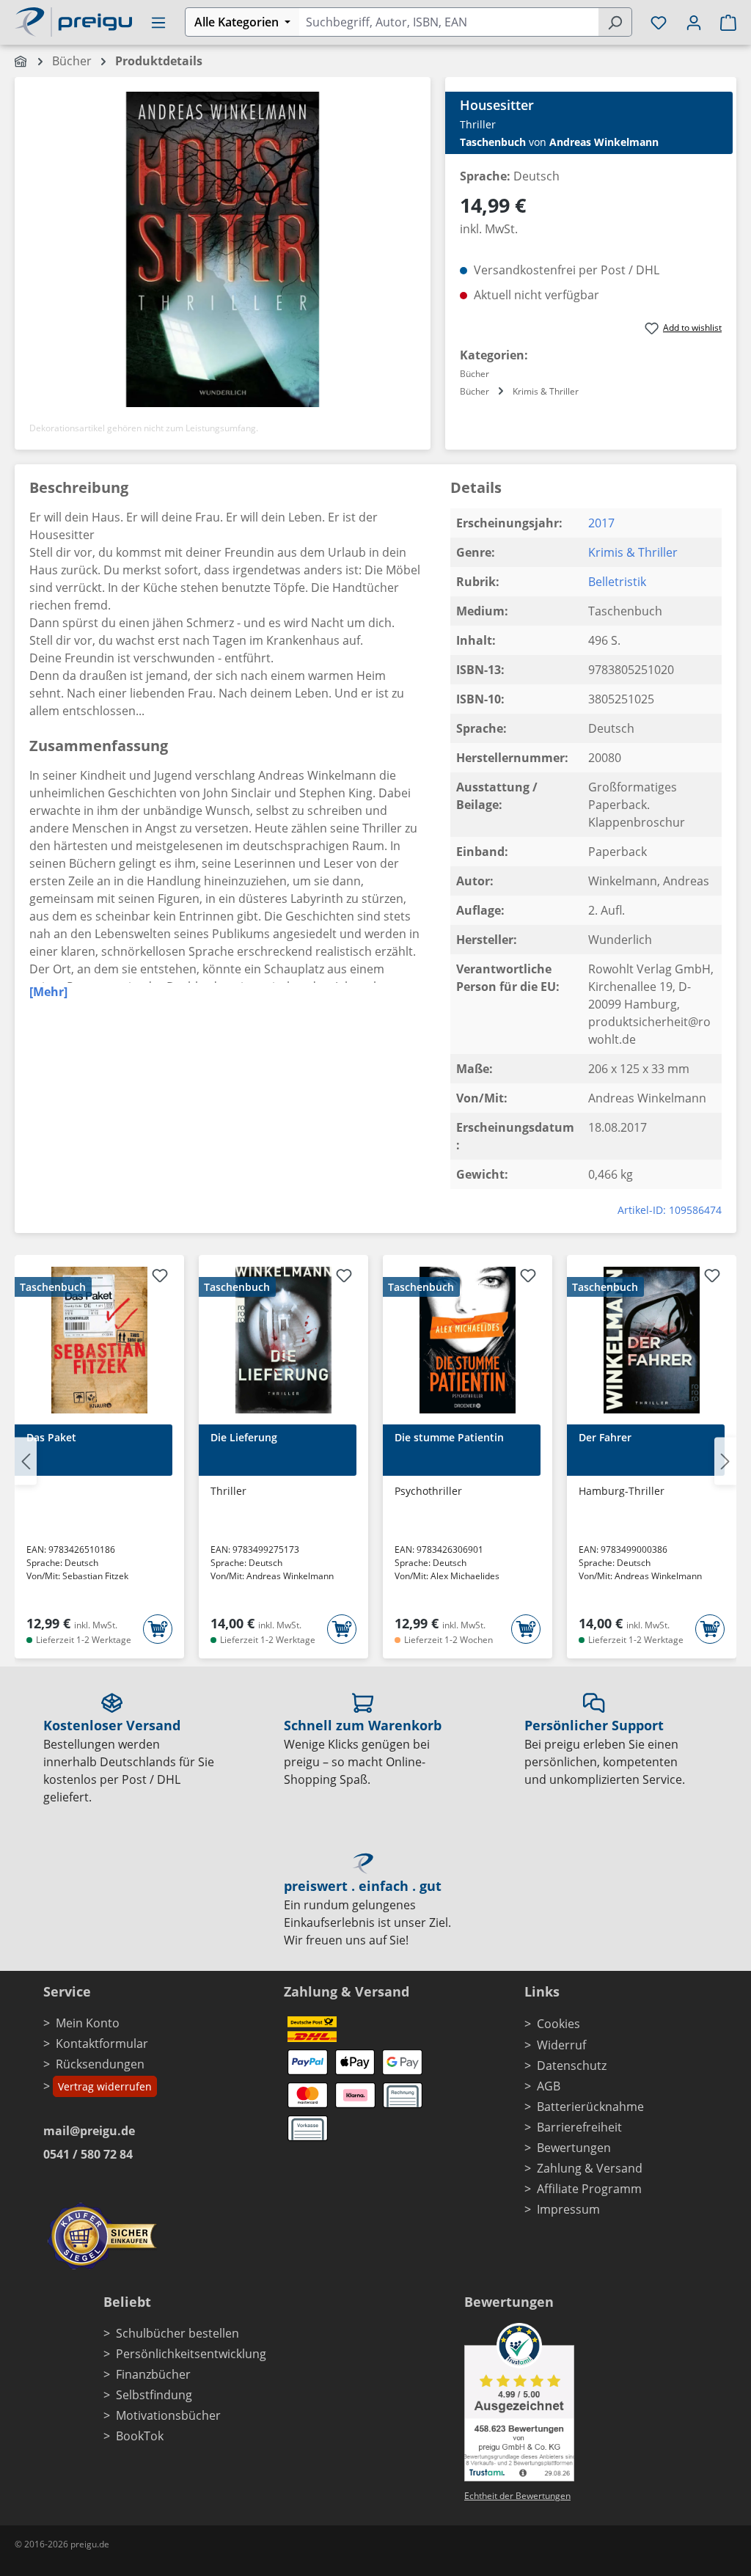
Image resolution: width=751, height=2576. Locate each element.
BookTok (140, 2436)
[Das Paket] (99, 1340)
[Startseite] (22, 61)
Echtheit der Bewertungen (517, 2496)
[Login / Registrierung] (694, 22)
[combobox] (448, 22)
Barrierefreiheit (579, 2127)
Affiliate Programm (589, 2189)
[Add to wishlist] (160, 1278)
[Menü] (158, 22)
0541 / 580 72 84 (88, 2154)
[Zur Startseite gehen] (73, 21)
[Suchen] (615, 22)
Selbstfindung (154, 2395)
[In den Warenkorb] (158, 1629)
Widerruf (561, 2045)
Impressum (568, 2209)
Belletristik (617, 582)
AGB (549, 2086)
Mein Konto (88, 2023)
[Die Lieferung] (283, 1340)
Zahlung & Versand (590, 2168)
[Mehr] (48, 992)
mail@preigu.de (89, 2131)
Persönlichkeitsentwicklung (191, 2354)
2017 (601, 523)
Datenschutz (572, 2065)
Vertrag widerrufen (105, 2086)
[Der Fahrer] (652, 1340)
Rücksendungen (100, 2064)
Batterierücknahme (590, 2107)
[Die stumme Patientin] (468, 1340)
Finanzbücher (153, 2374)
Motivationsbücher (168, 2415)
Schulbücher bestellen (177, 2333)
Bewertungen (574, 2148)
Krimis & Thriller (633, 552)
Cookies (558, 2024)
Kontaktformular (102, 2043)
